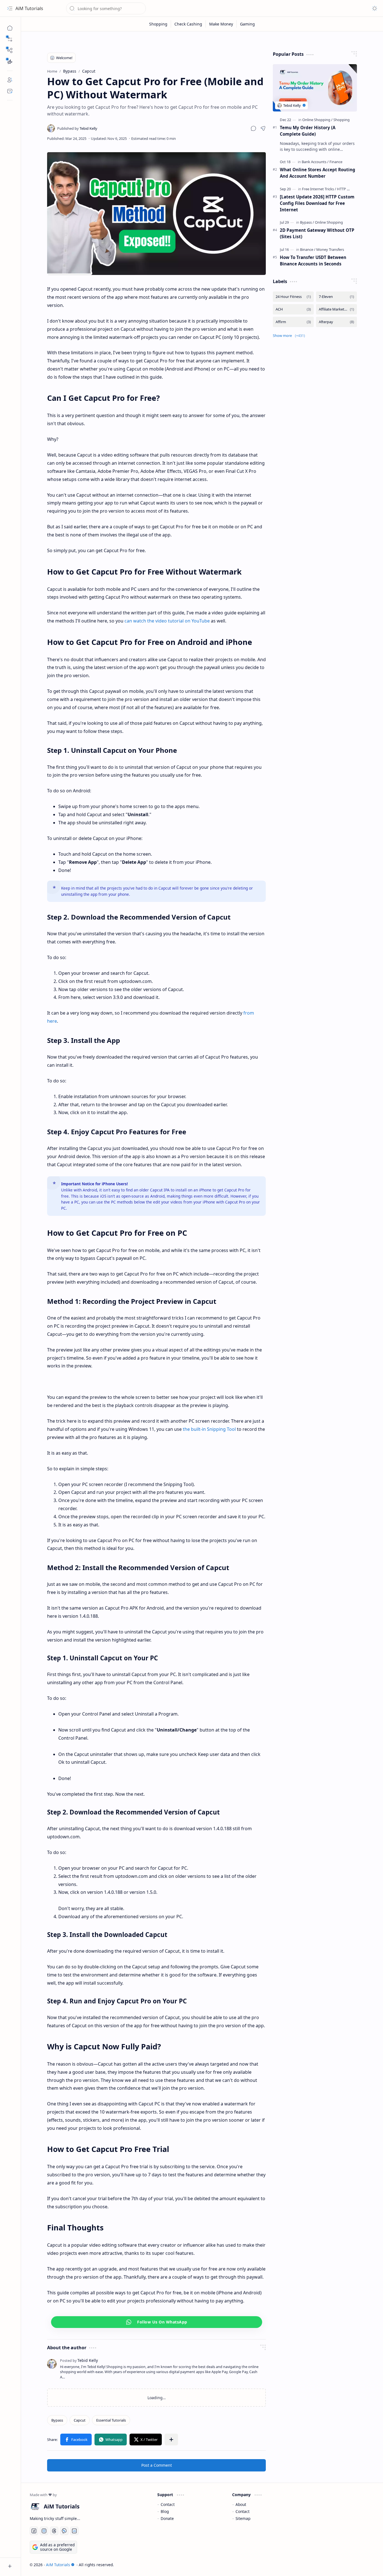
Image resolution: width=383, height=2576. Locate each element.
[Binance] (308, 249)
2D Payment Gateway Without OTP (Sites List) (317, 233)
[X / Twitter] (146, 2440)
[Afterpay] (336, 322)
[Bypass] (57, 2420)
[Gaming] (247, 24)
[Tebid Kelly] (77, 128)
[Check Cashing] (188, 24)
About (241, 2504)
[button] (10, 39)
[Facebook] (76, 2440)
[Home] (10, 28)
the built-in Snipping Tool (209, 1429)
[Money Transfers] (330, 249)
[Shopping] (158, 24)
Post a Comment (157, 2465)
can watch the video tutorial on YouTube (167, 621)
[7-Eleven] (336, 297)
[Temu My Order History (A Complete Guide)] (315, 88)
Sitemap (243, 2518)
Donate (167, 2518)
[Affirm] (293, 322)
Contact (168, 2504)
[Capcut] (80, 2420)
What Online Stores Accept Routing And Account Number (318, 173)
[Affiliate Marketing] (336, 309)
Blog (165, 2511)
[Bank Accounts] (315, 162)
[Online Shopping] (317, 120)
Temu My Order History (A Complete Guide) (308, 131)
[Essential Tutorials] (111, 2420)
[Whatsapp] (111, 2440)
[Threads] (54, 2531)
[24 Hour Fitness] (293, 297)
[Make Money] (221, 24)
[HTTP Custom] (349, 189)
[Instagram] (44, 2531)
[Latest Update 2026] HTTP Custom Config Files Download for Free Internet (317, 203)
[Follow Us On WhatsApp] (157, 2322)
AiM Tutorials (29, 8)
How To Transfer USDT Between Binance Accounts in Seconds (313, 261)
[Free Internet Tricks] (319, 189)
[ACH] (293, 309)
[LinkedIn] (74, 2531)
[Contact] (10, 91)
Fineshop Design (358, 2565)
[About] (10, 80)
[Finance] (336, 162)
